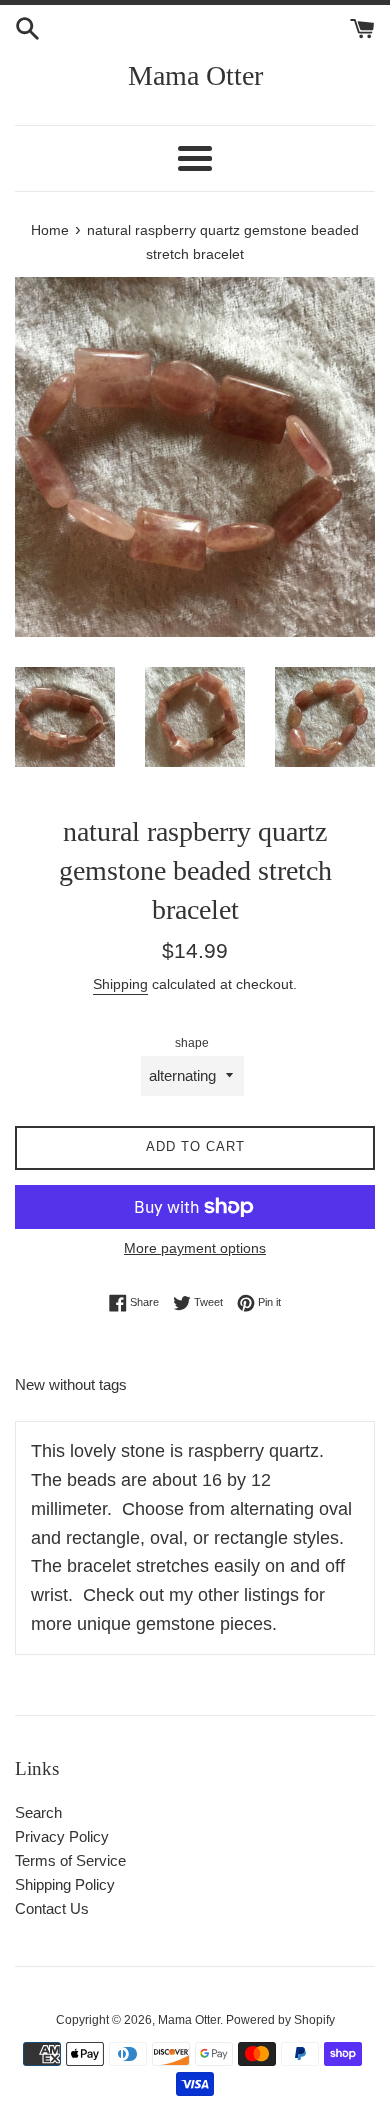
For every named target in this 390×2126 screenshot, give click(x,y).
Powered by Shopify (280, 2020)
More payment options (195, 1248)
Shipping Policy (65, 1884)
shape (192, 1043)
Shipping (120, 984)
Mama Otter (195, 75)
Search (38, 1812)
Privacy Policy (62, 1836)
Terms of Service (70, 1860)
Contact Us (52, 1908)
